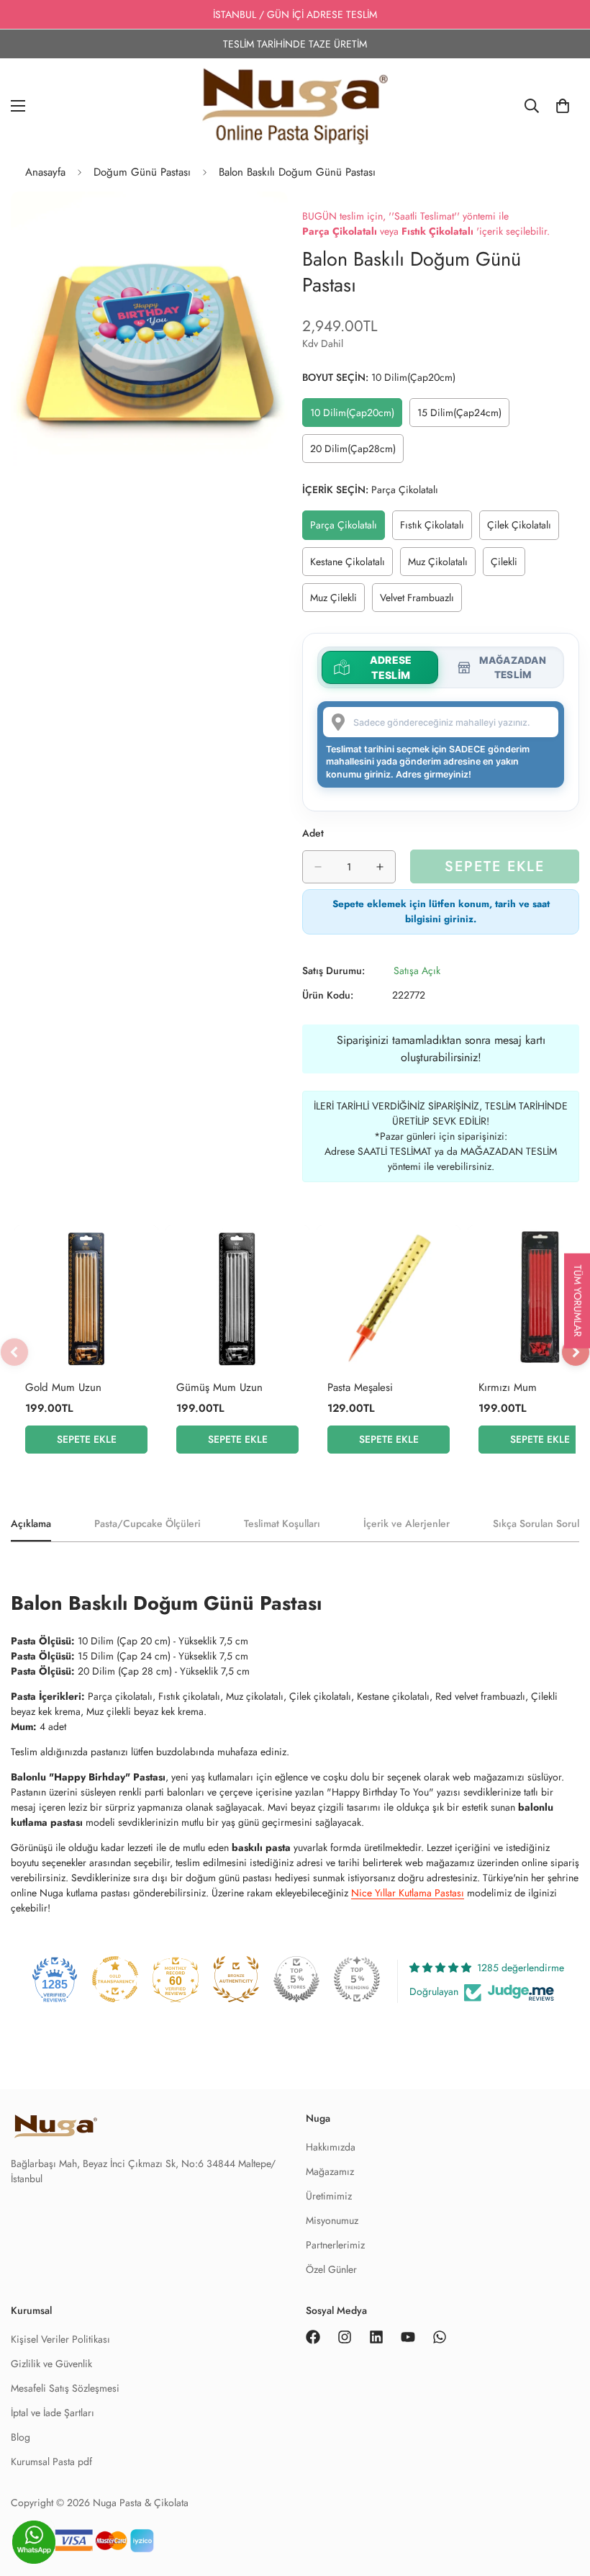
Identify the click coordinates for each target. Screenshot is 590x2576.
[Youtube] (408, 2337)
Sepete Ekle (87, 1439)
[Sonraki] (576, 1352)
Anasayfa (45, 172)
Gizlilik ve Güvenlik (51, 2364)
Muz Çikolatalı (442, 565)
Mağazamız (330, 2171)
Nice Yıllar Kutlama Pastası (408, 1893)
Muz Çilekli (337, 601)
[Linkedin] (376, 2337)
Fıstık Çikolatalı (436, 528)
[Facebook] (313, 2337)
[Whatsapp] (440, 2337)
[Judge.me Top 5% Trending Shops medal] (357, 1979)
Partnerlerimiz (335, 2245)
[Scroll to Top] (562, 2545)
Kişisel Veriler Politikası (60, 2339)
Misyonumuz (332, 2220)
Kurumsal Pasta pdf (51, 2462)
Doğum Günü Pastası (142, 172)
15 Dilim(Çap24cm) (463, 416)
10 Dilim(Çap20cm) (355, 416)
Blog (21, 2437)
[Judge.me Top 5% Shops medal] (296, 1979)
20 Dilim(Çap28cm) (356, 452)
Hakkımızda (331, 2147)
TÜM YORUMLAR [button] (578, 1301)
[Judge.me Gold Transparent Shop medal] (115, 1979)
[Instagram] (345, 2337)
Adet (313, 833)
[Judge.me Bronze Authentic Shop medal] (236, 1979)
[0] (563, 106)
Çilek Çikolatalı (523, 528)
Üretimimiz (329, 2196)
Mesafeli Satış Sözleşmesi (65, 2388)
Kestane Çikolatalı (351, 565)
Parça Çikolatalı (348, 528)
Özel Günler (331, 2269)
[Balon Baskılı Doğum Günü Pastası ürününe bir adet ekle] (380, 867)
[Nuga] (295, 106)
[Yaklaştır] (264, 222)
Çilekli (508, 565)
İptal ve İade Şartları (53, 2413)
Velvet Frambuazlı (421, 601)
